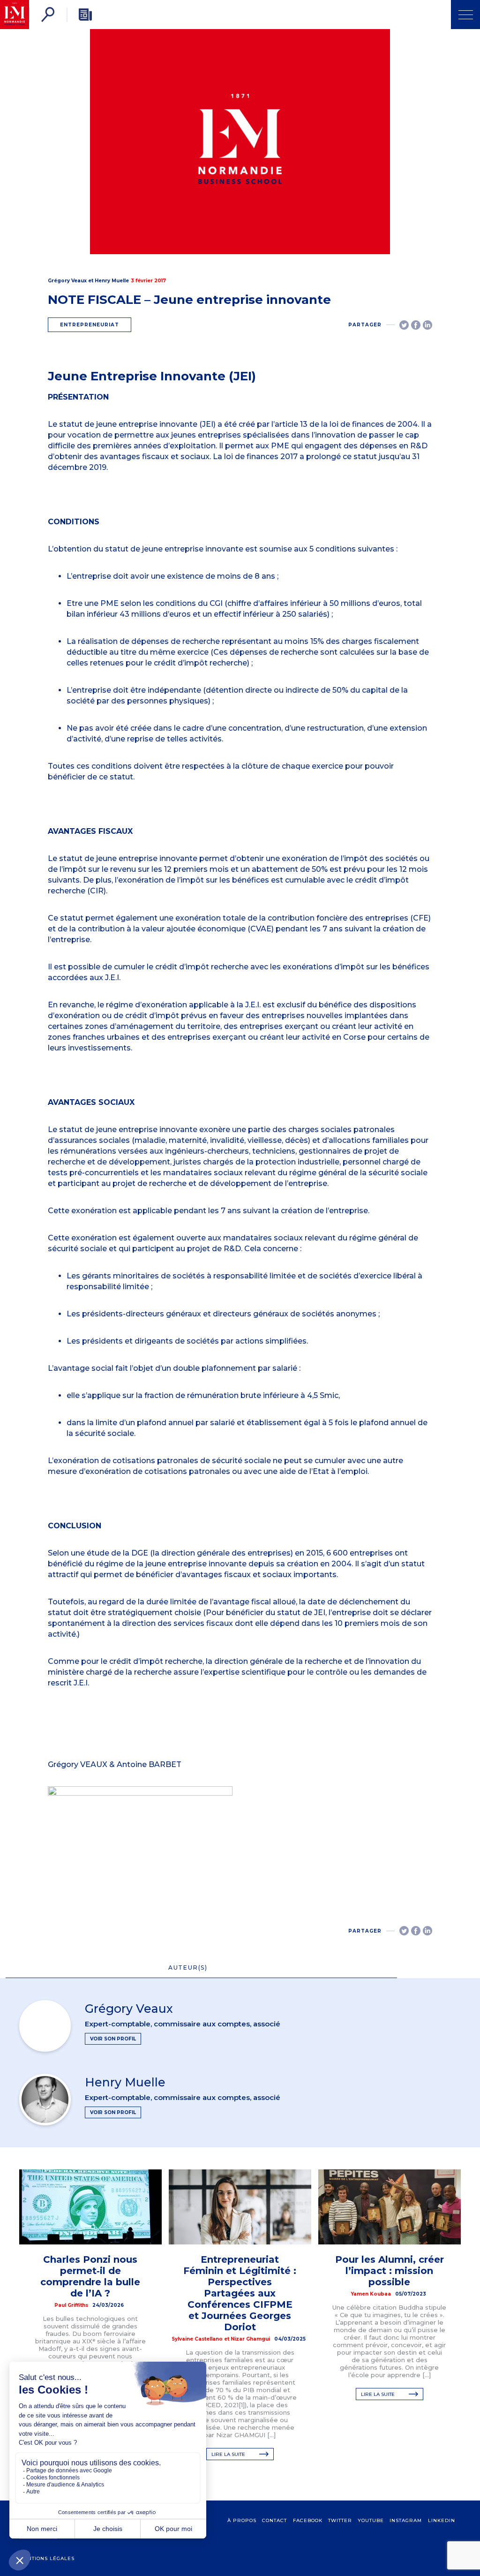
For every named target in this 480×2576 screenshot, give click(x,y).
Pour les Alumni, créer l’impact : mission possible (390, 2271)
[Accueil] (15, 15)
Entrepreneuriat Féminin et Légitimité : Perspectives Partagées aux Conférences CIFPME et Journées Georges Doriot (240, 2293)
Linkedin (442, 2520)
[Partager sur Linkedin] (427, 325)
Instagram (406, 2520)
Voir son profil (113, 2039)
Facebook (308, 2520)
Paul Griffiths (71, 2305)
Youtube (371, 2520)
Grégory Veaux (67, 281)
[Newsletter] (85, 15)
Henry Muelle (112, 281)
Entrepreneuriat (90, 325)
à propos (242, 2520)
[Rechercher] (48, 15)
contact (274, 2520)
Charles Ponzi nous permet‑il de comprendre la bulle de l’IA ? (90, 2276)
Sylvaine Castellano (197, 2339)
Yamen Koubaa (371, 2294)
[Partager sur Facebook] (416, 325)
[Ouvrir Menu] (465, 15)
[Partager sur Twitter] (404, 325)
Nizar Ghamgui (250, 2339)
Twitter (340, 2520)
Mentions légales (47, 2558)
